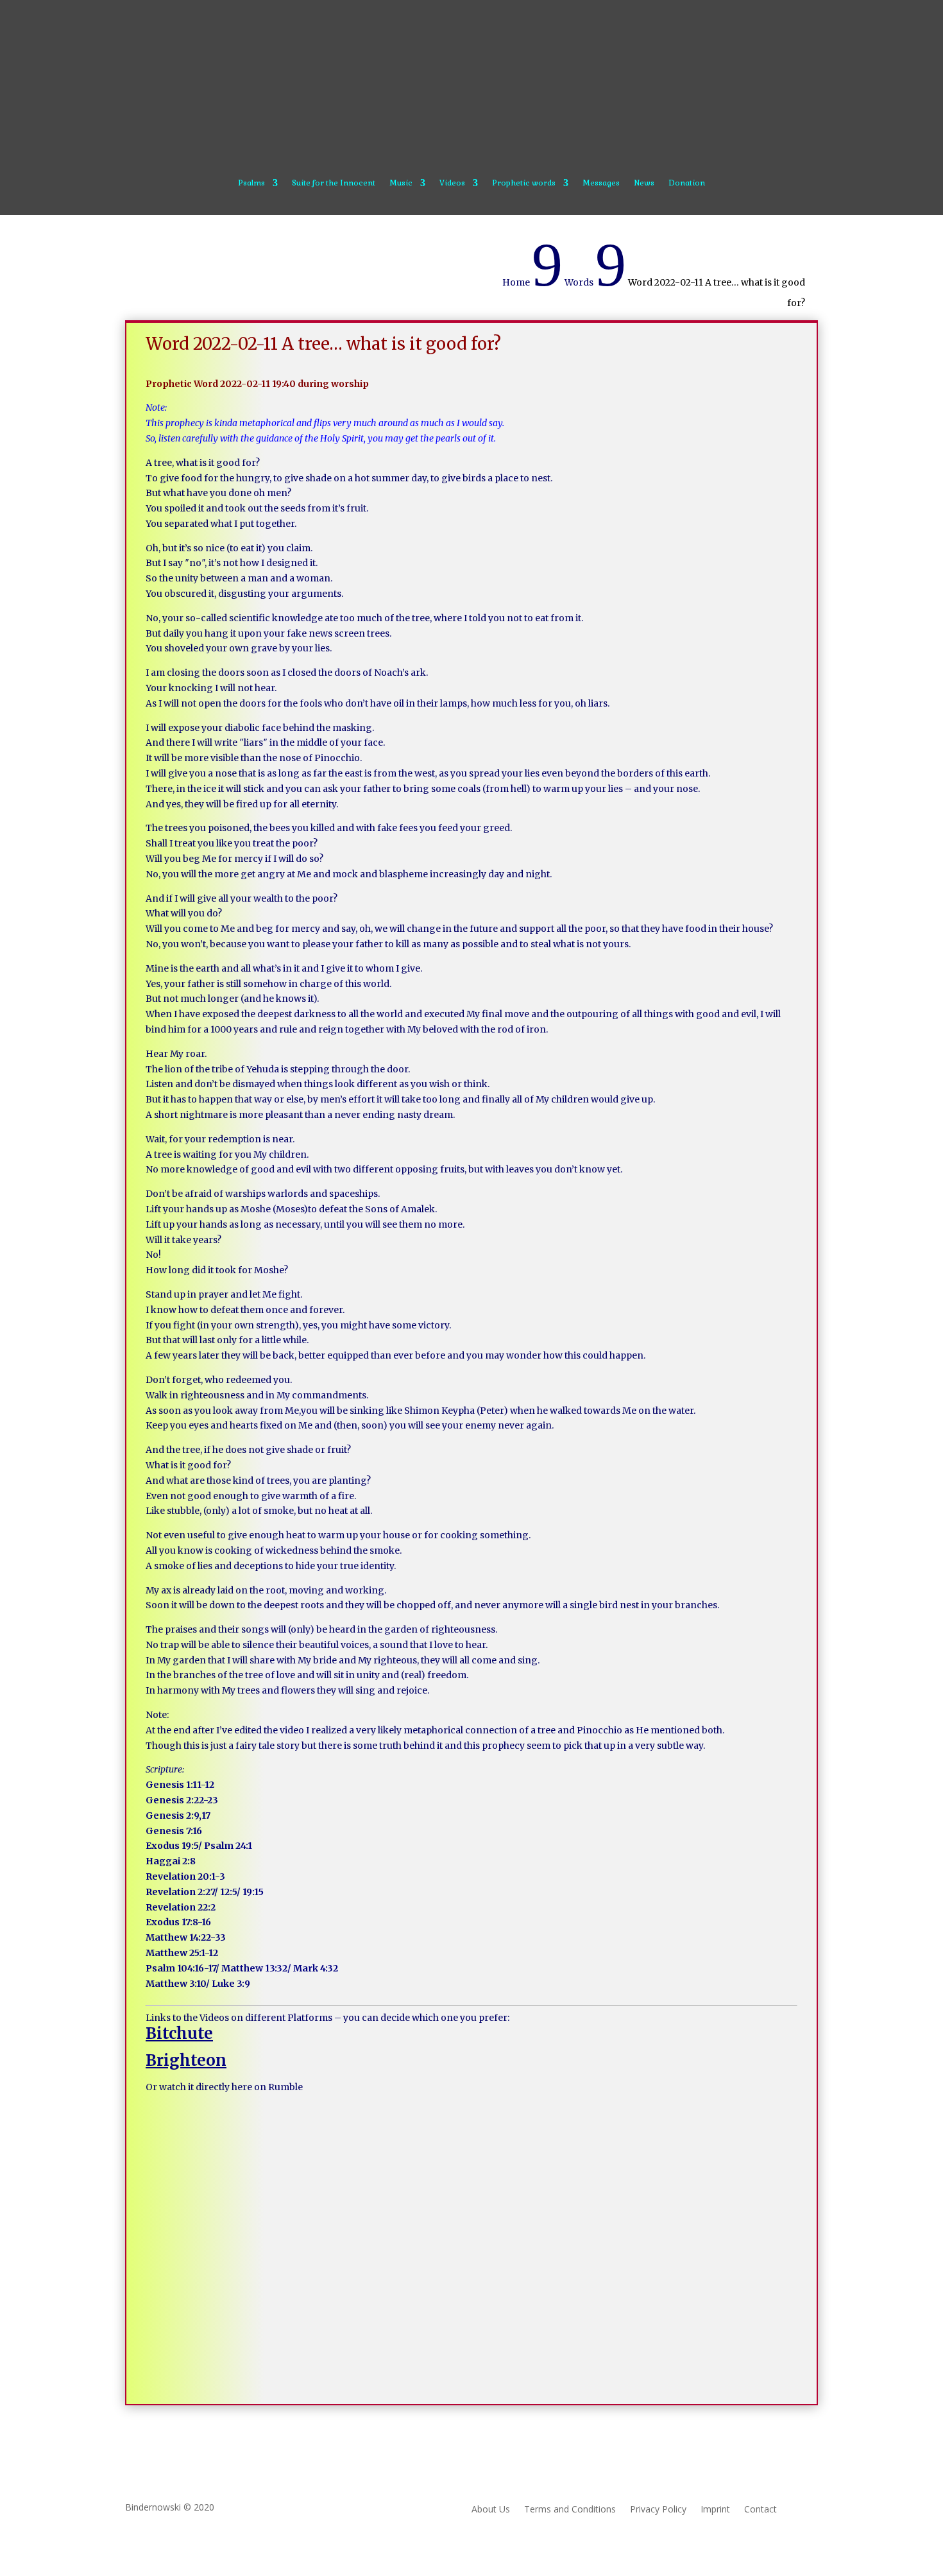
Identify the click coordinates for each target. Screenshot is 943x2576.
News (644, 183)
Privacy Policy (658, 2510)
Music (401, 183)
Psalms (251, 183)
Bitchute (179, 2033)
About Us (491, 2510)
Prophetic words (524, 183)
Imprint (715, 2510)
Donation (687, 183)
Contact (760, 2510)
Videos (452, 183)
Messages (601, 183)
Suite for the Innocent (334, 183)
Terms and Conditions (570, 2510)
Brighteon (186, 2060)
